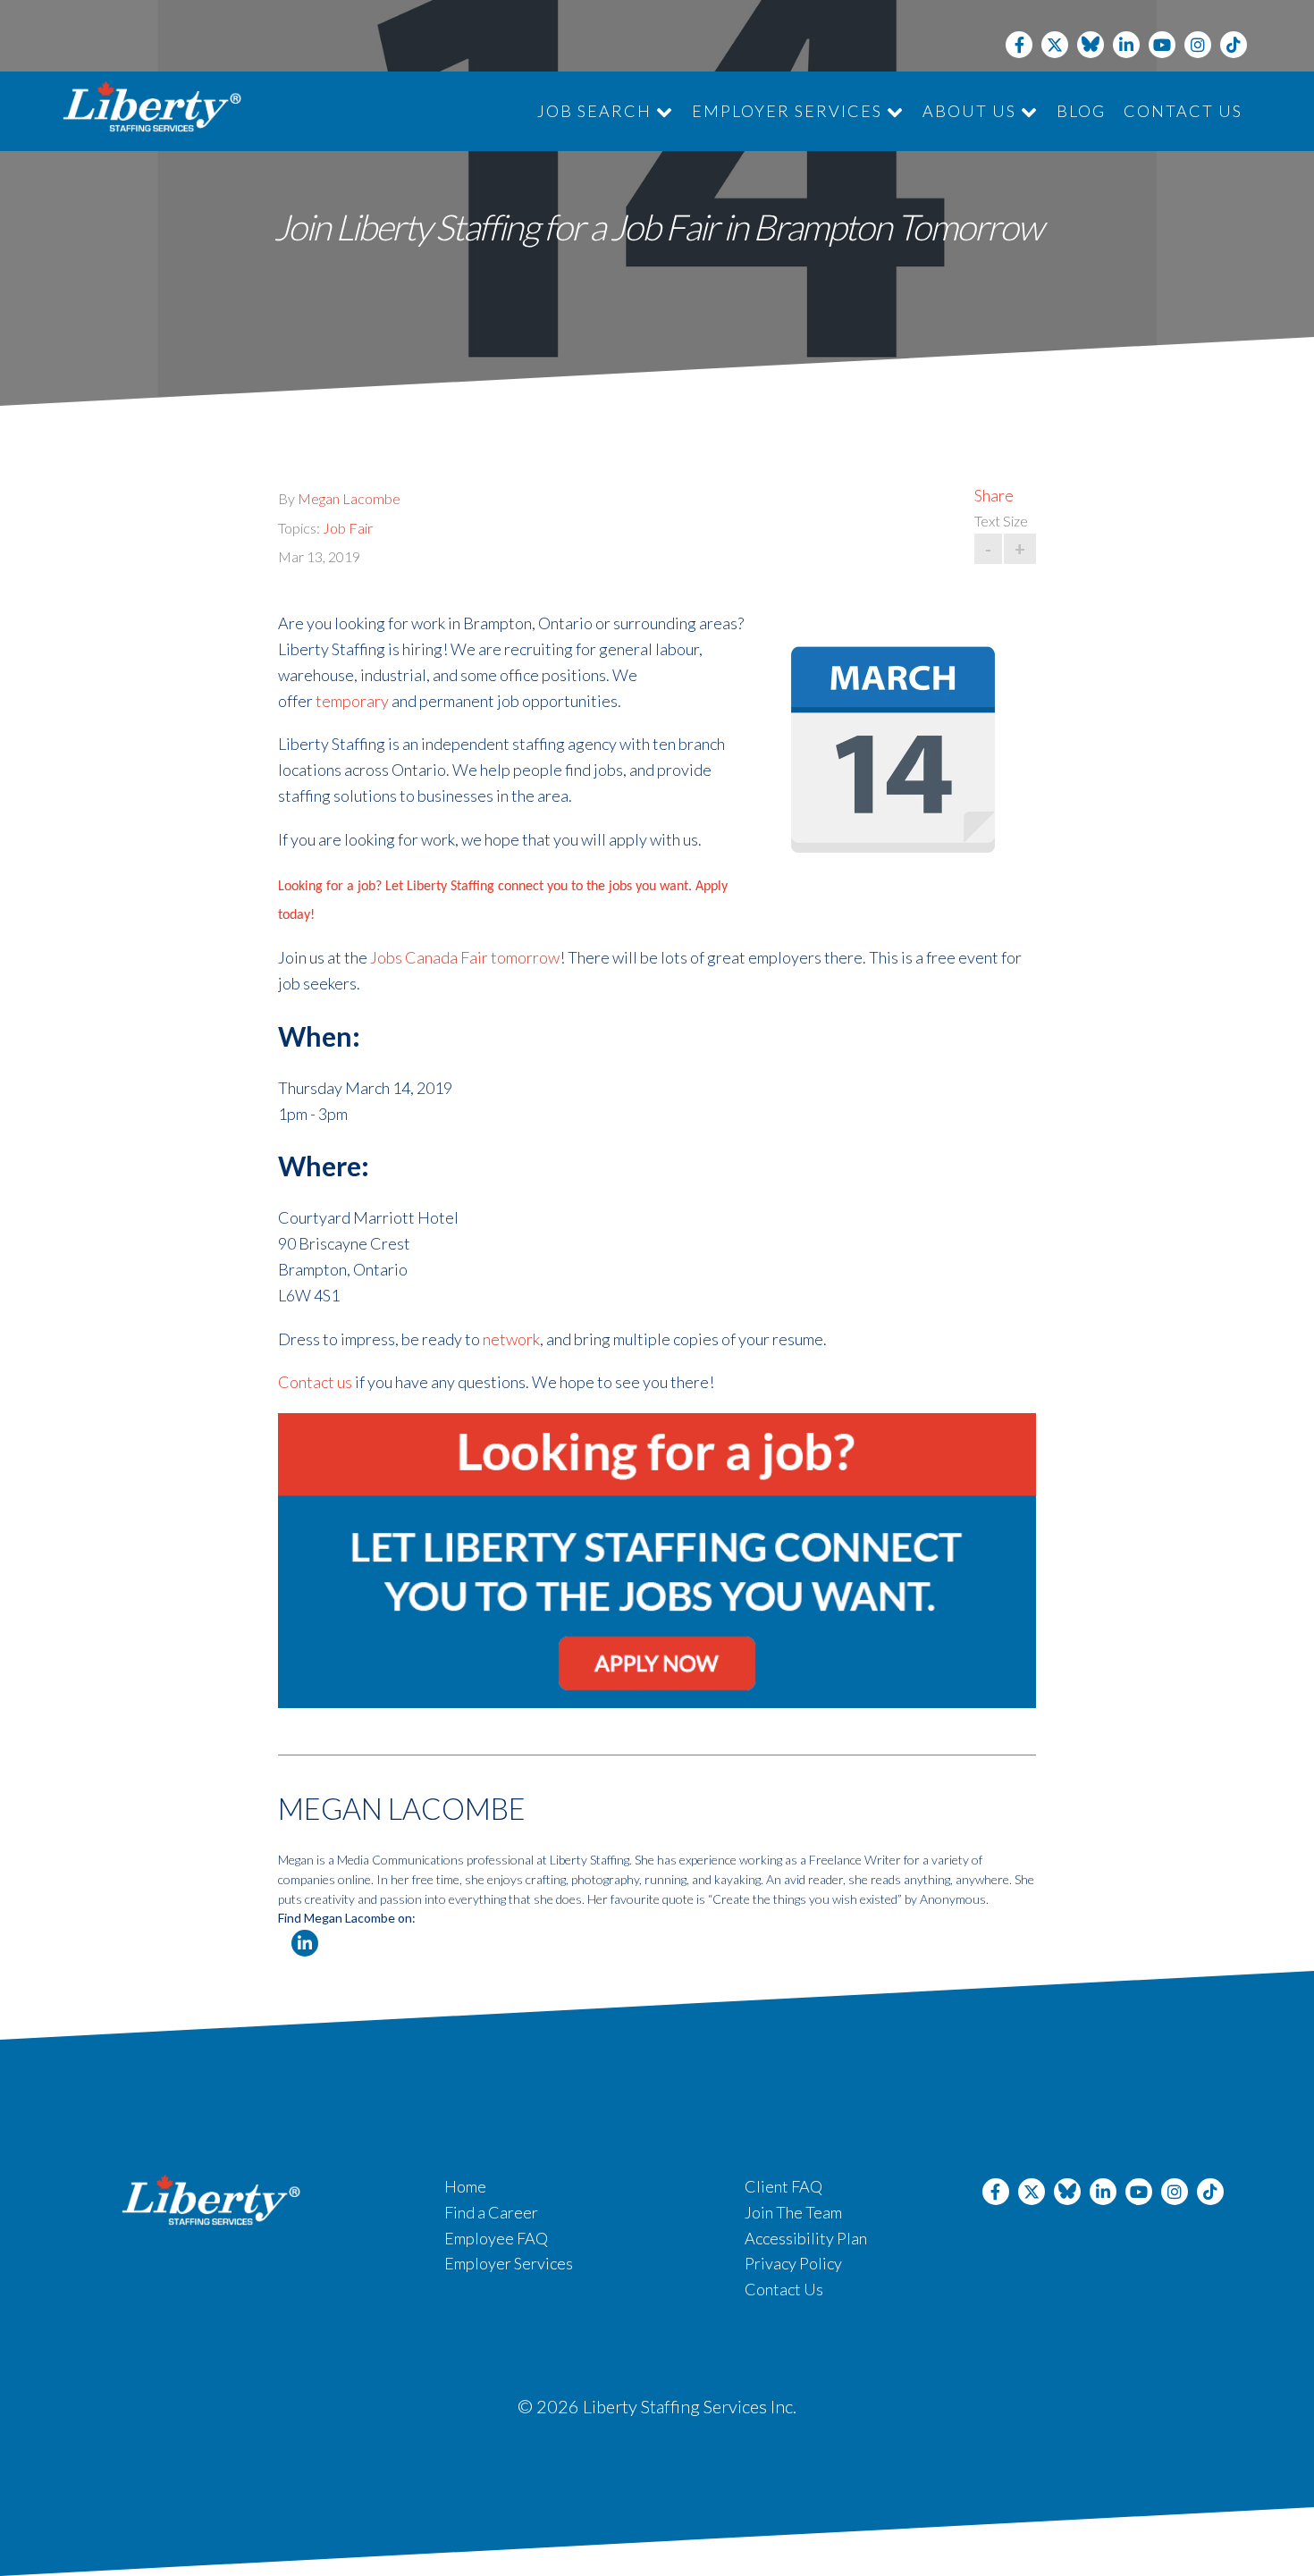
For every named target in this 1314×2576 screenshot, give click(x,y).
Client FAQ (783, 2186)
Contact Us (1183, 111)
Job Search (597, 111)
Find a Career (491, 2212)
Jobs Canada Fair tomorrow (465, 957)
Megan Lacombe (349, 498)
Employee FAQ (496, 2238)
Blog (1081, 111)
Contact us (315, 1382)
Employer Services (789, 111)
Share (994, 495)
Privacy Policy (793, 2263)
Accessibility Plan (806, 2238)
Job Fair (348, 528)
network (511, 1339)
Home (465, 2186)
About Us (972, 111)
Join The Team (793, 2212)
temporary (352, 701)
